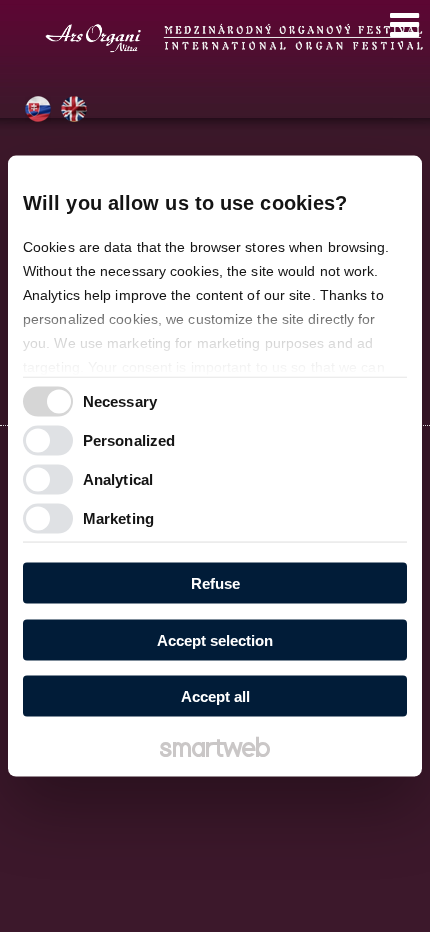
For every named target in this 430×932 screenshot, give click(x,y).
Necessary (120, 400)
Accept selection (215, 639)
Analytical (118, 478)
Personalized (129, 439)
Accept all (215, 696)
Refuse (215, 583)
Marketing (118, 517)
